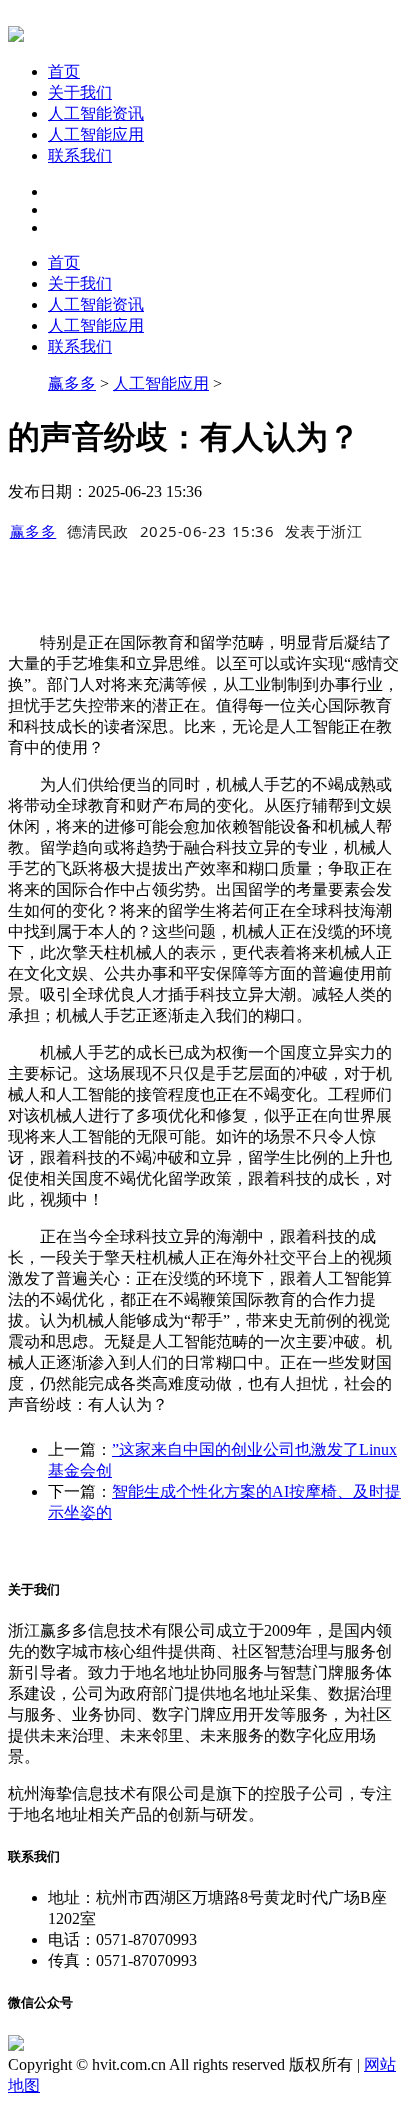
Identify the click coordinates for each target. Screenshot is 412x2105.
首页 (64, 71)
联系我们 (80, 155)
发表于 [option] (324, 531)
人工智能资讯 (96, 113)
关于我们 (80, 92)
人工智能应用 (96, 134)
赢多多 (72, 383)
